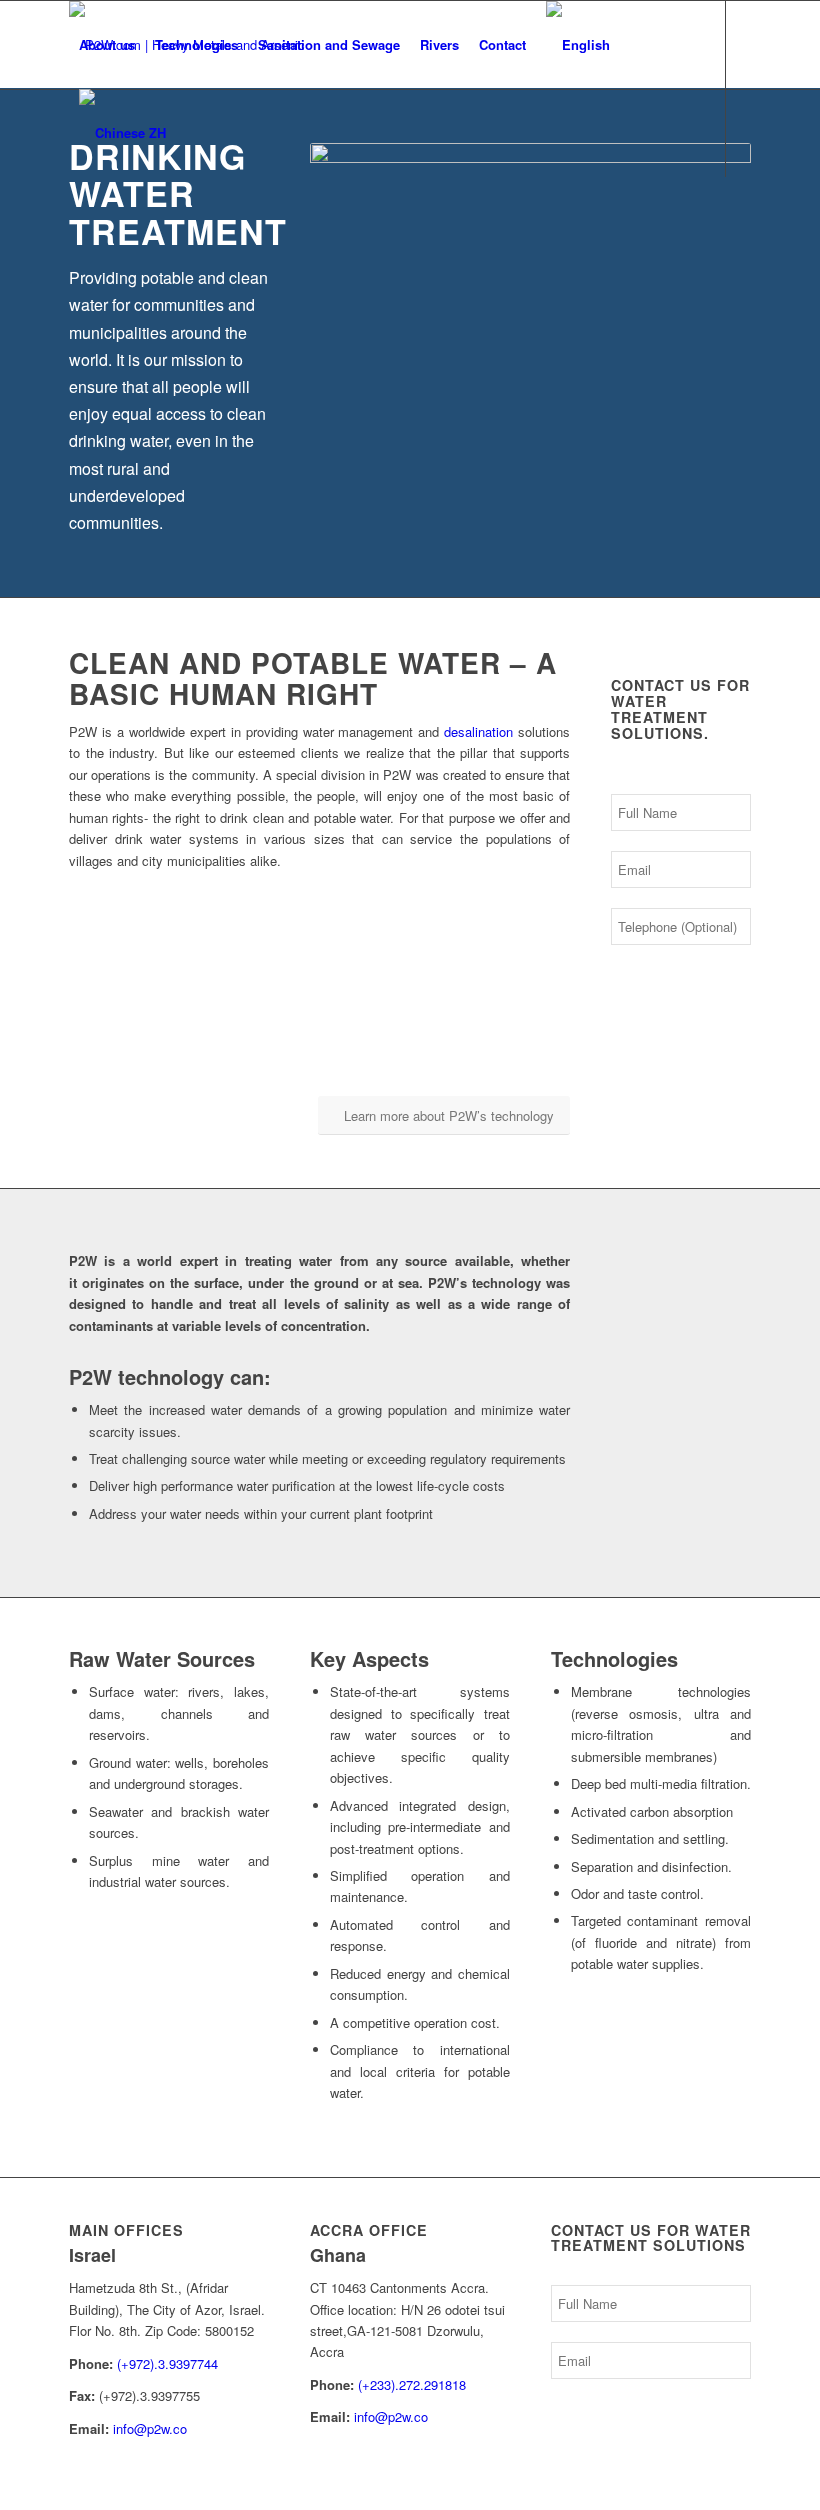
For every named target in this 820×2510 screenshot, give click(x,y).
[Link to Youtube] (105, 220)
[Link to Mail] (135, 220)
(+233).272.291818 (412, 2384)
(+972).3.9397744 (167, 2363)
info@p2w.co (150, 2428)
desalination (478, 731)
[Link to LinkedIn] (75, 220)
